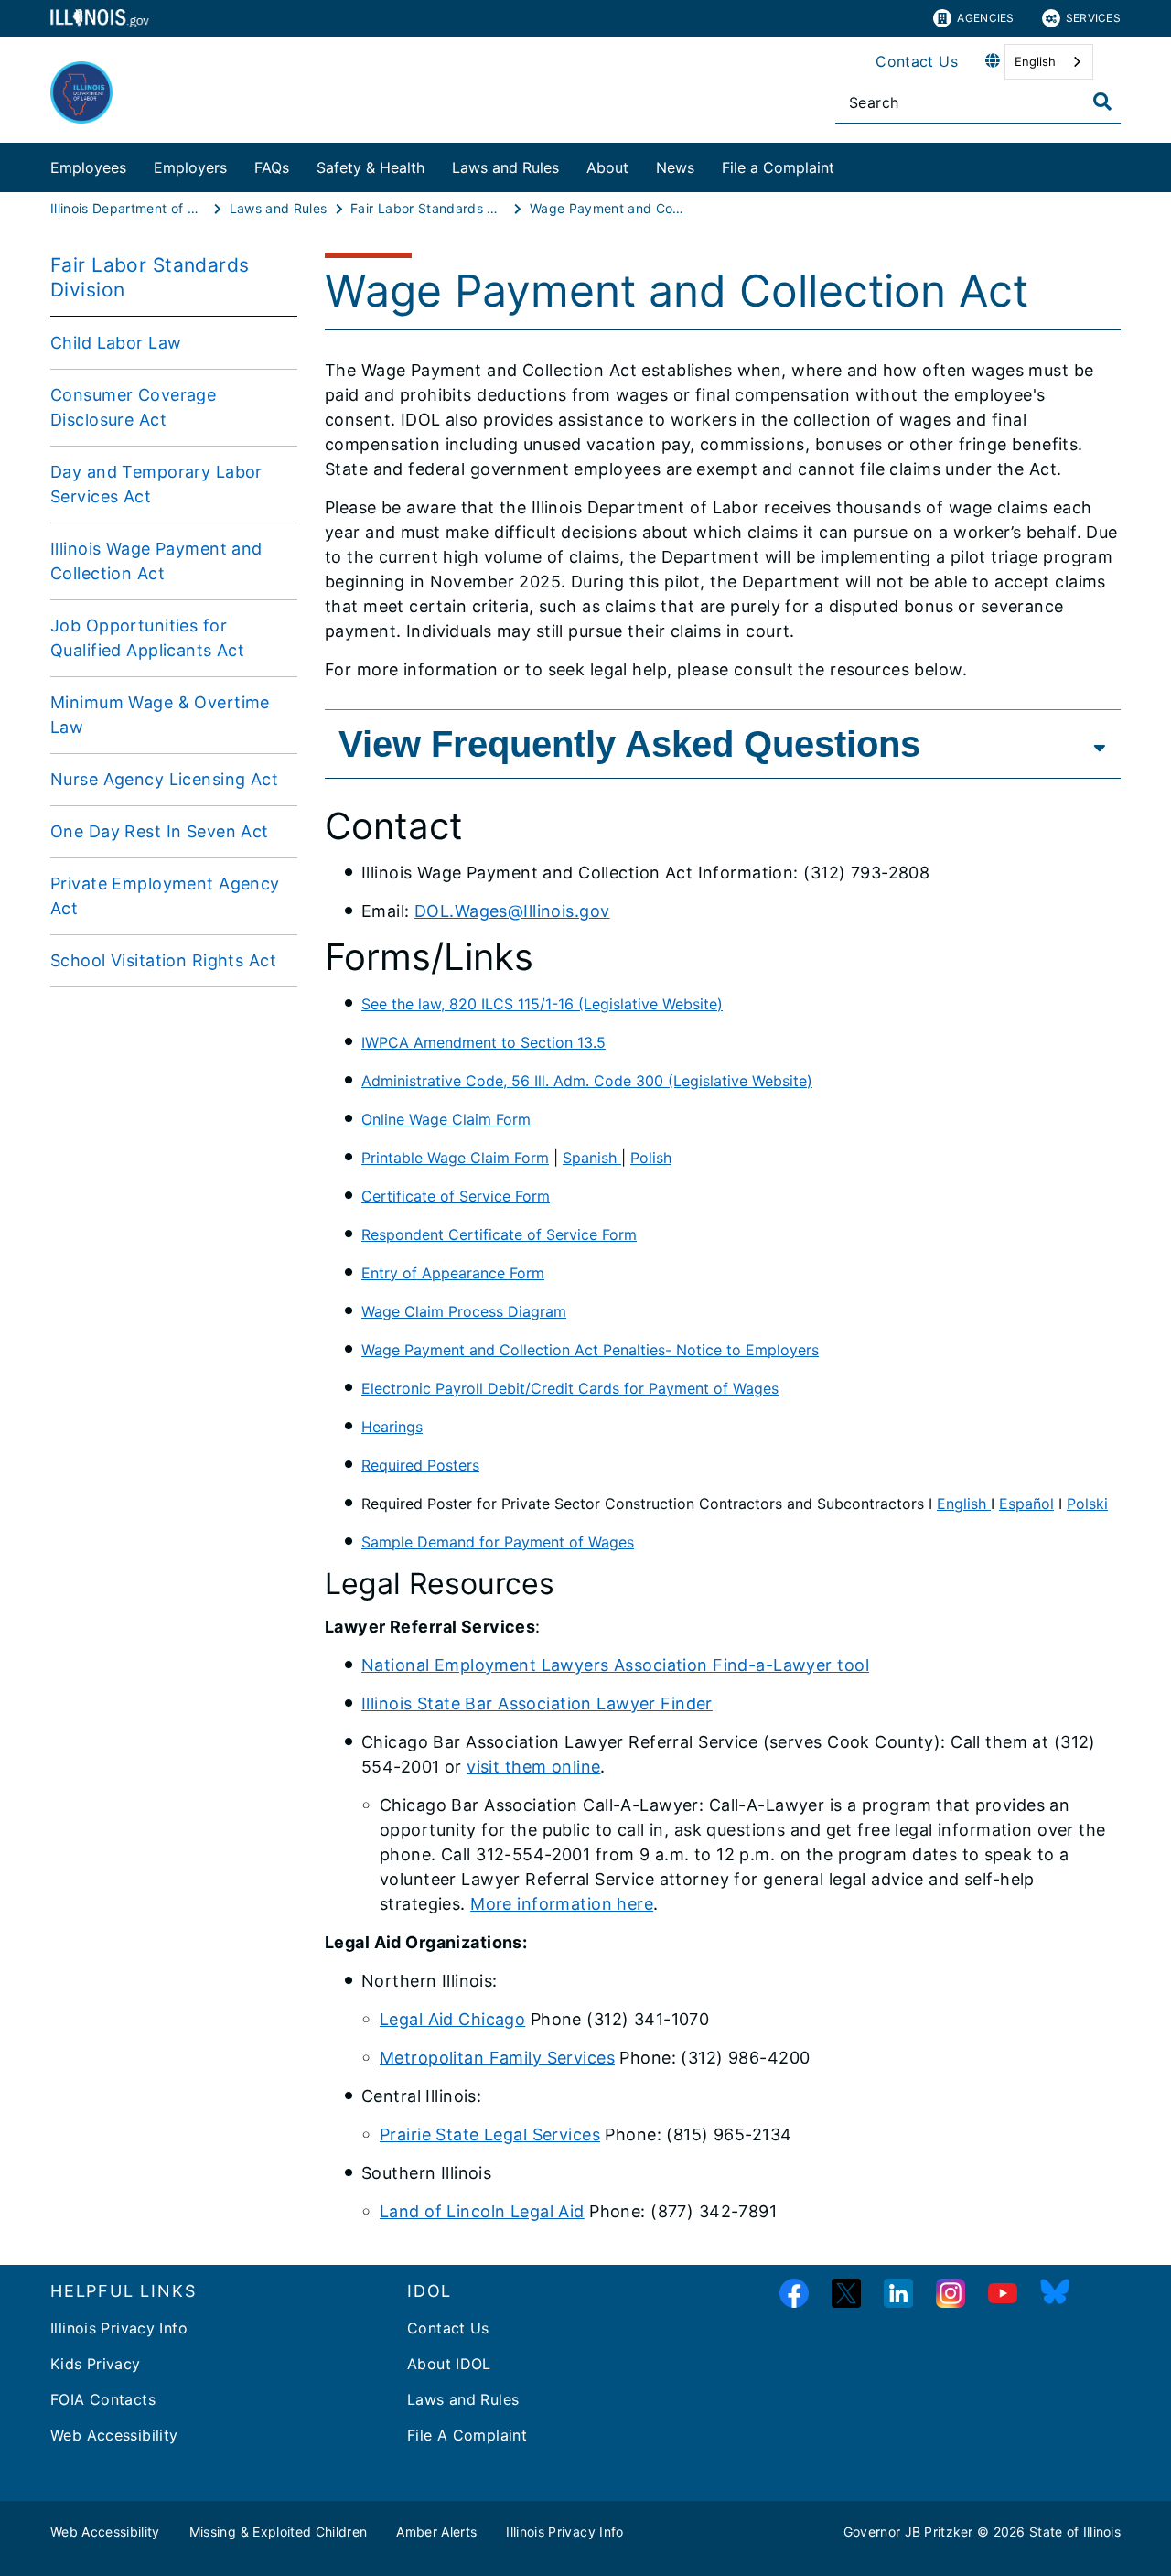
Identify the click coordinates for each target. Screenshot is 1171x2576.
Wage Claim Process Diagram (464, 1311)
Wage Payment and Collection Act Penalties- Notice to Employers (590, 1350)
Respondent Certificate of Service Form (499, 1234)
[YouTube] (1003, 2294)
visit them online (533, 1767)
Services (1093, 18)
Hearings (392, 1427)
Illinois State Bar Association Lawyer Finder (537, 1703)
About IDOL (449, 2364)
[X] (846, 2294)
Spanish (592, 1158)
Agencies (985, 18)
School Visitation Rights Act (163, 960)
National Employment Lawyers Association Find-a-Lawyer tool (615, 1665)
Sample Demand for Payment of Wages (498, 1542)
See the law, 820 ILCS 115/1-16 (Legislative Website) (542, 1004)
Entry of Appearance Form (453, 1273)
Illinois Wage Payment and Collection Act (156, 561)
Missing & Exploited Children (279, 2532)
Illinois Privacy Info (119, 2328)
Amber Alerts (436, 2532)
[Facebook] (794, 2294)
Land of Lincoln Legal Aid (482, 2211)
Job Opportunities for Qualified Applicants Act (147, 638)
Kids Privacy (96, 2364)
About (607, 167)
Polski (1087, 1504)
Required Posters (420, 1465)
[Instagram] (951, 2294)
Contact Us (917, 61)
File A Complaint (467, 2435)
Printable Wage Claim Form (455, 1158)
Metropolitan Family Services (497, 2058)
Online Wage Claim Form (446, 1119)
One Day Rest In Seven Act (160, 831)
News (675, 167)
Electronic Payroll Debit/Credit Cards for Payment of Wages (570, 1388)
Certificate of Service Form (456, 1196)
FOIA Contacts (103, 2399)
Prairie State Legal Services (490, 2134)
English (1035, 61)
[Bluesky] (1055, 2294)
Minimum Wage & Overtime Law (160, 715)
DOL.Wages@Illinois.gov (512, 911)
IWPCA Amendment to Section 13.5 (483, 1042)
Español (1026, 1504)
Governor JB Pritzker (908, 2532)
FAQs (272, 167)
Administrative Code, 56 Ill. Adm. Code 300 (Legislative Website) (587, 1081)
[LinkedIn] (898, 2294)
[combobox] (1049, 62)
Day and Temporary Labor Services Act (156, 484)
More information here (562, 1904)
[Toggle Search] (1102, 102)
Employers (190, 167)
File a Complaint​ (778, 167)
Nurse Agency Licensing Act (164, 779)
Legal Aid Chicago (452, 2019)
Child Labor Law (116, 343)
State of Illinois (1075, 2532)
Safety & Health (371, 167)
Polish (651, 1158)
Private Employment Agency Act (165, 896)
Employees (88, 167)
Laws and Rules (505, 167)
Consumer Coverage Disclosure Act (133, 407)
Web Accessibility (114, 2435)
